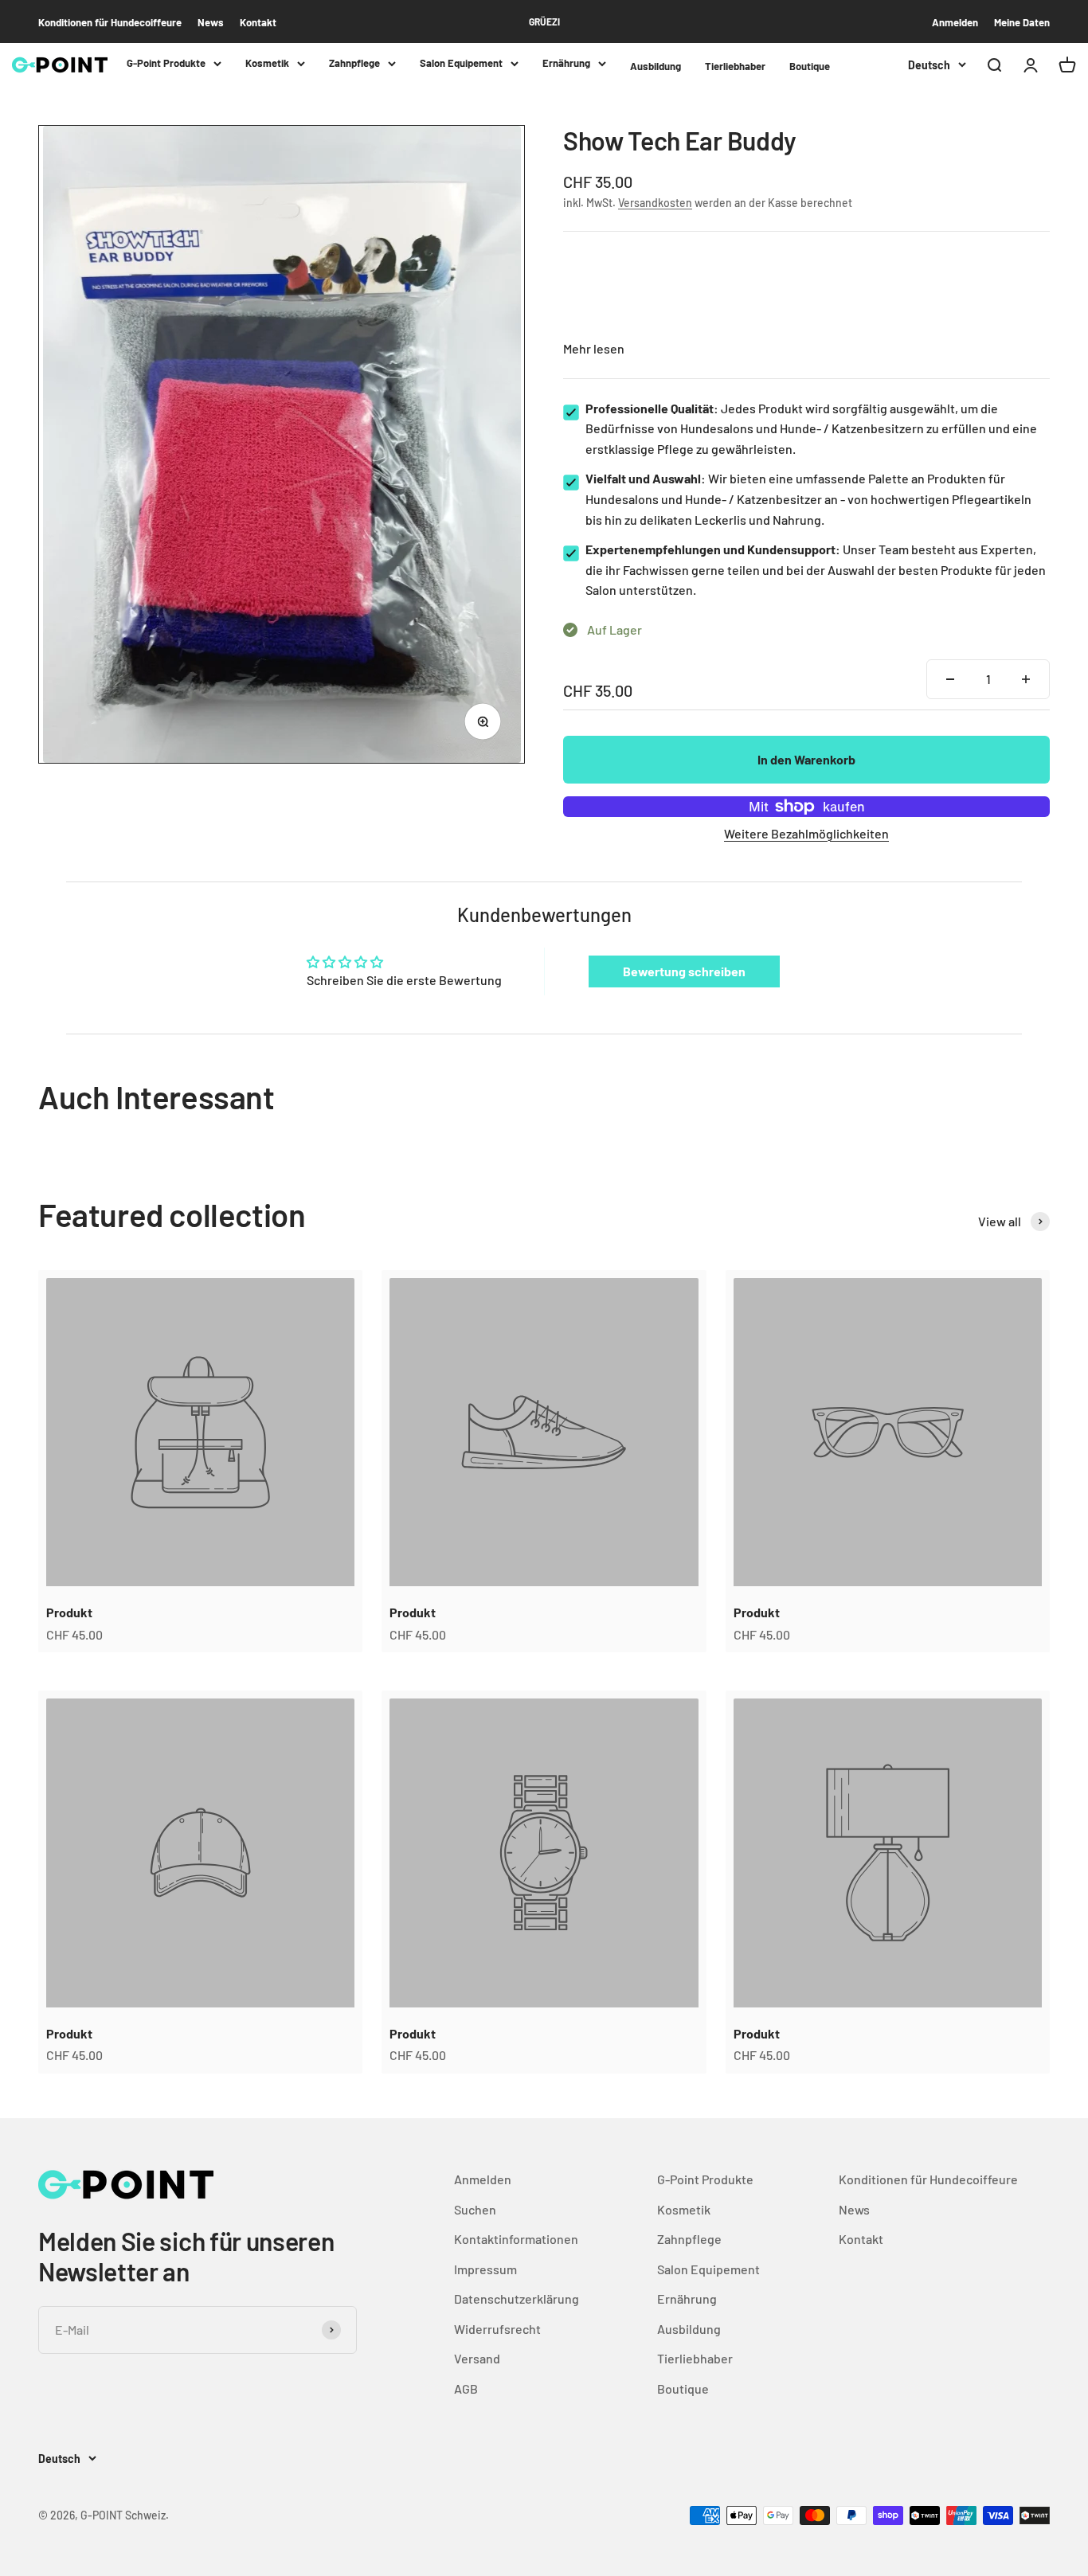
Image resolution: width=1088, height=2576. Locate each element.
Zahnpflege (354, 63)
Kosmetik (267, 63)
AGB (466, 2388)
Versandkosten (655, 203)
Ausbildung (656, 66)
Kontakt (258, 22)
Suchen (475, 2209)
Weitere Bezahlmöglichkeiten (806, 833)
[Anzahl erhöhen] (1026, 679)
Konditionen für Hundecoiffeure (110, 22)
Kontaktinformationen (516, 2239)
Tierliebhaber (735, 66)
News (211, 22)
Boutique (810, 66)
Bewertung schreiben (684, 971)
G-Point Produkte (166, 63)
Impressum (485, 2269)
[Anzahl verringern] (950, 679)
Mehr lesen (594, 348)
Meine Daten (1022, 22)
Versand (477, 2358)
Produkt (69, 1612)
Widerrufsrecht (497, 2329)
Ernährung (566, 63)
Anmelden (955, 22)
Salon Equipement (461, 63)
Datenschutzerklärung (517, 2298)
